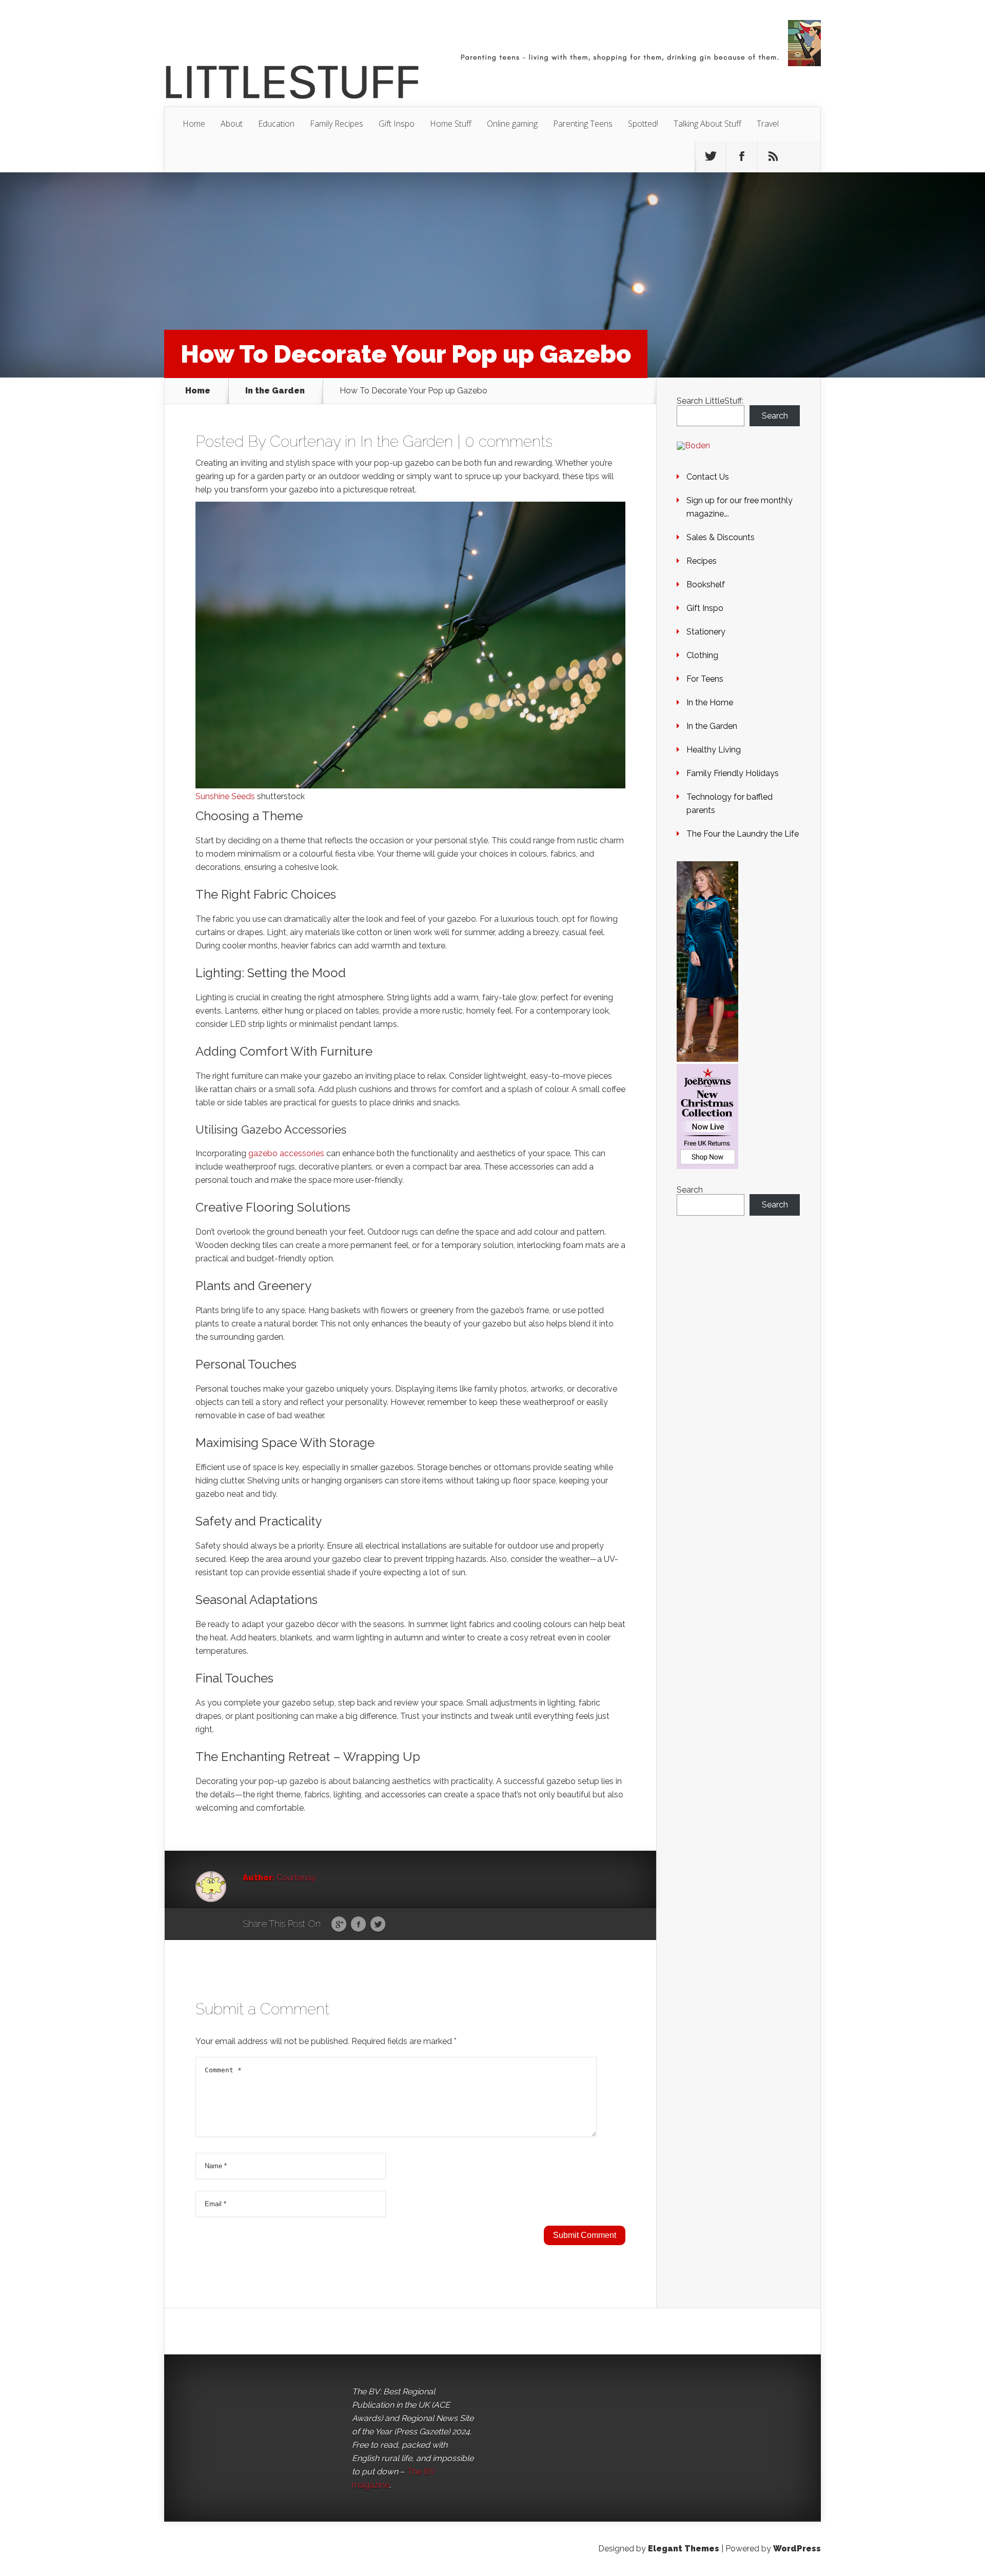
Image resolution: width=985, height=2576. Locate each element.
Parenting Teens (583, 124)
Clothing (702, 655)
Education (276, 124)
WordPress (797, 2549)
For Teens (705, 679)
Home (194, 124)
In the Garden (275, 391)
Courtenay (305, 441)
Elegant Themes (684, 2549)
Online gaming (512, 124)
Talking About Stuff (707, 124)
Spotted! (643, 124)
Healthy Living (714, 750)
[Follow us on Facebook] (742, 156)
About (232, 124)
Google (339, 1925)
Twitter (378, 1925)
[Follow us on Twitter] (711, 156)
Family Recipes (337, 124)
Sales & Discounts (721, 537)
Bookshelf (706, 584)
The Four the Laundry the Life (743, 834)
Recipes (702, 561)
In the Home (710, 702)
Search (775, 416)
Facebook (358, 1925)
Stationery (706, 632)
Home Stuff (451, 124)
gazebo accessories (286, 1153)
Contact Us (708, 477)
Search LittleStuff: (710, 401)
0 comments (509, 441)
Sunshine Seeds (225, 796)
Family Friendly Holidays (733, 773)
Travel (768, 124)
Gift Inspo (397, 124)
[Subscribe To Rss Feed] (773, 156)
